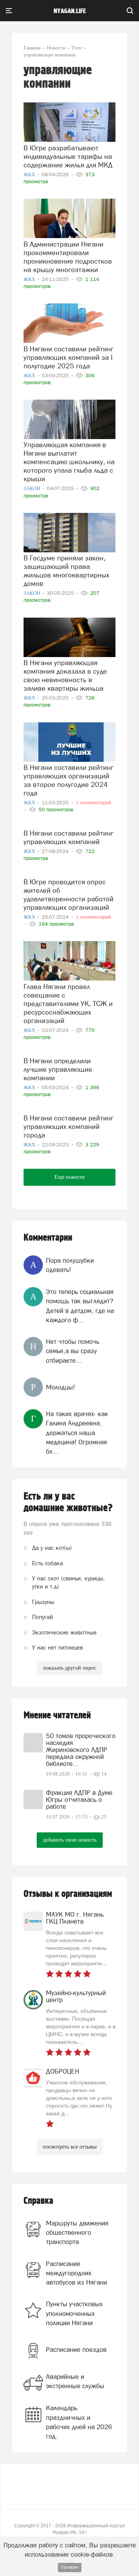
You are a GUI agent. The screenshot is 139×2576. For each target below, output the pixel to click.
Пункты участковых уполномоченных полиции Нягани (74, 2313)
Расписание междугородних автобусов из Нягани (76, 2273)
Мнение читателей (57, 1715)
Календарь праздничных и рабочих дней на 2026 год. (79, 2422)
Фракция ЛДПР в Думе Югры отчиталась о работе (79, 1800)
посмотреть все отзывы (70, 2147)
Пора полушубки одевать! (70, 1265)
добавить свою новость (70, 1840)
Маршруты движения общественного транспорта (77, 2233)
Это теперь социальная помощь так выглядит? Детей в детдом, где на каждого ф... (80, 1306)
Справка (38, 2201)
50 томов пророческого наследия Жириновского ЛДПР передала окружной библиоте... (81, 1750)
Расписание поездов (76, 2350)
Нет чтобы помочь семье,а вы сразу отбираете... (73, 1351)
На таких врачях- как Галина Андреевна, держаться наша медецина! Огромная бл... (77, 1433)
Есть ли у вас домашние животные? (68, 1502)
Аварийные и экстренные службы (75, 2381)
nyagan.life (70, 11)
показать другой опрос (70, 1668)
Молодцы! (60, 1387)
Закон (32, 488)
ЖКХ (30, 175)
